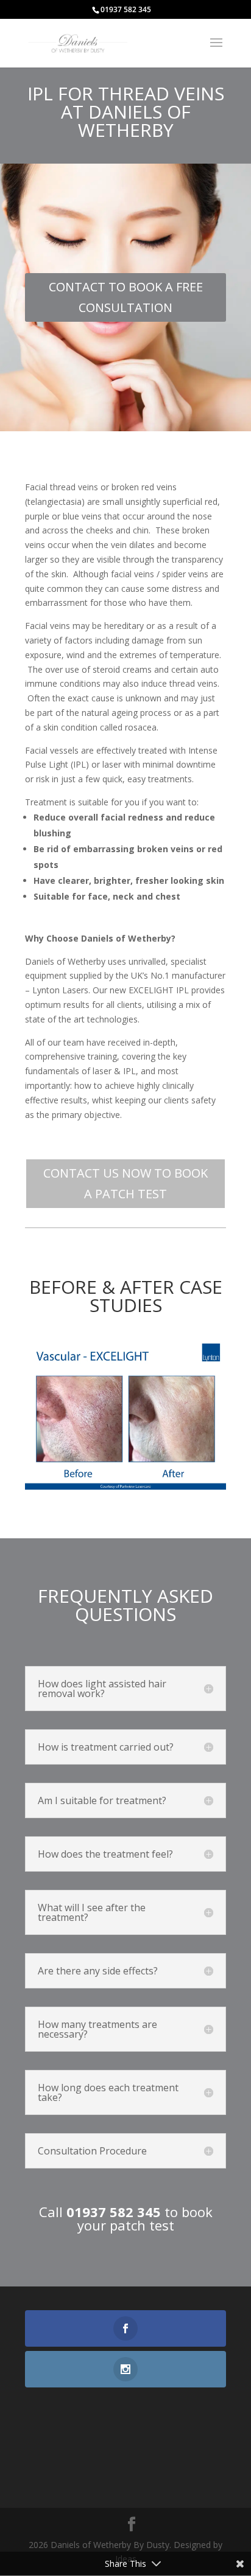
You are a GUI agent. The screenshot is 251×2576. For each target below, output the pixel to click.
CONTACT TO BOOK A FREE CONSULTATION (126, 297)
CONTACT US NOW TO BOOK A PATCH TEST (125, 1183)
